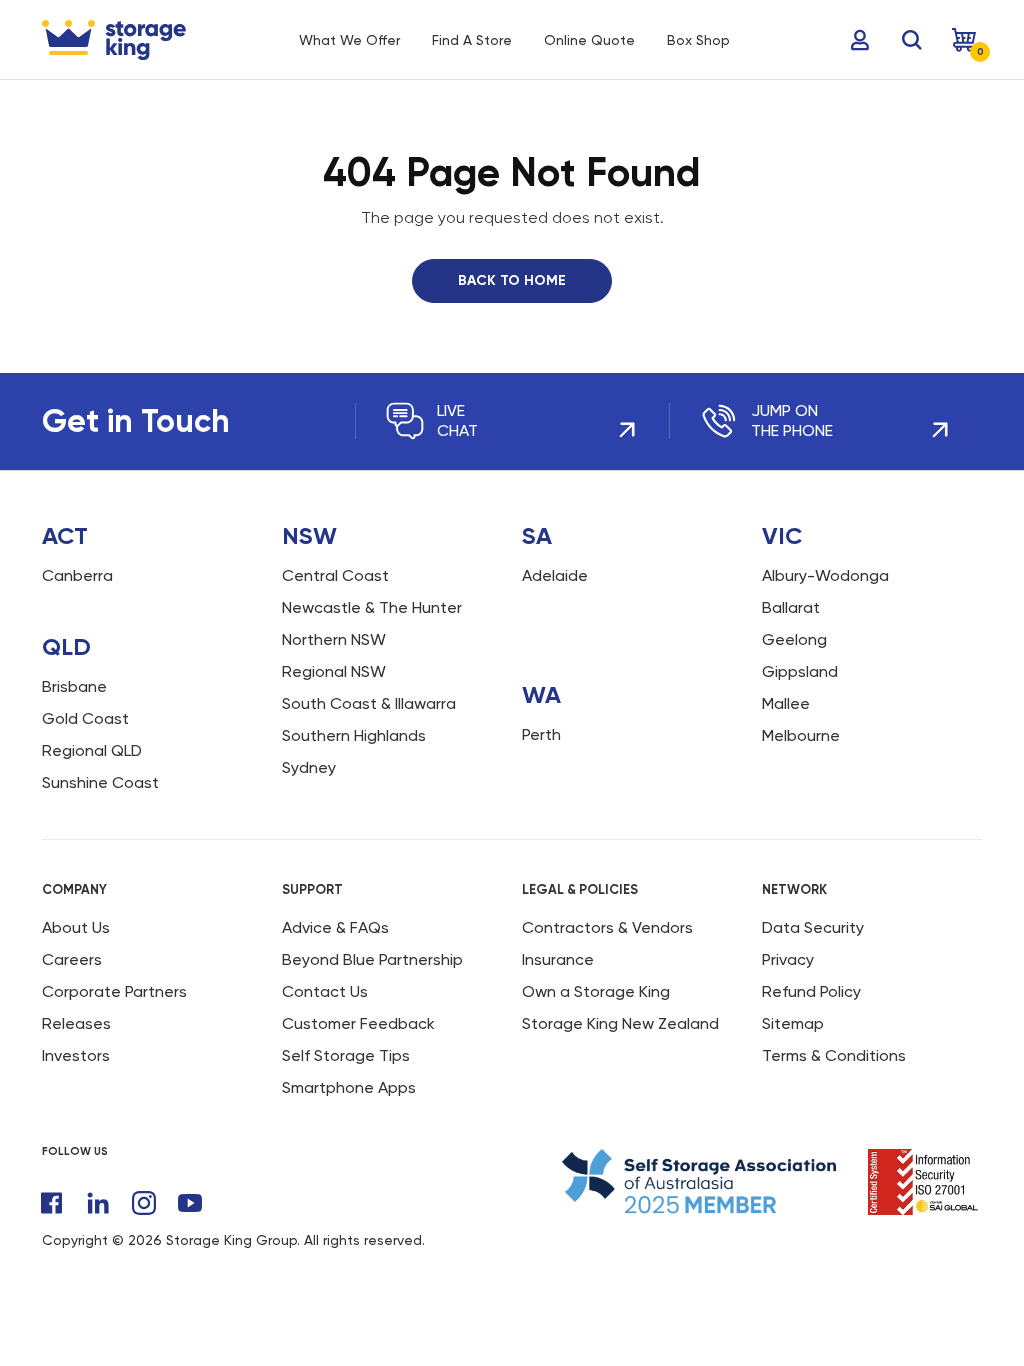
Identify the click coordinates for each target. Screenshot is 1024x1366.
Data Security (813, 927)
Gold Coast (85, 718)
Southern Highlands (354, 735)
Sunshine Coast (100, 782)
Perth (541, 734)
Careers (72, 959)
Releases (76, 1023)
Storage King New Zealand (620, 1023)
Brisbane (74, 686)
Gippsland (800, 671)
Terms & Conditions (834, 1055)
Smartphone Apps (349, 1087)
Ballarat (791, 607)
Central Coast (335, 575)
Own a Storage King (596, 991)
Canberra (77, 575)
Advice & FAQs (335, 927)
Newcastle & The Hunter (372, 607)
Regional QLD (92, 750)
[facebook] (52, 1203)
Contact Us (325, 991)
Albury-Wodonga (825, 575)
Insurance (558, 959)
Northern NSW (334, 639)
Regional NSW (334, 671)
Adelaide (555, 575)
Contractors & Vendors (607, 927)
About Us (76, 927)
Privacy (788, 959)
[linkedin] (98, 1203)
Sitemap (793, 1023)
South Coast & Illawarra (369, 703)
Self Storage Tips (346, 1055)
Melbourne (801, 735)
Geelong (794, 639)
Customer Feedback (358, 1023)
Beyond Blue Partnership (372, 959)
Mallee (786, 703)
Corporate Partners (114, 991)
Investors (76, 1055)
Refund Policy (811, 991)
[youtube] (190, 1203)
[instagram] (144, 1203)
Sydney (309, 767)
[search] (912, 40)
